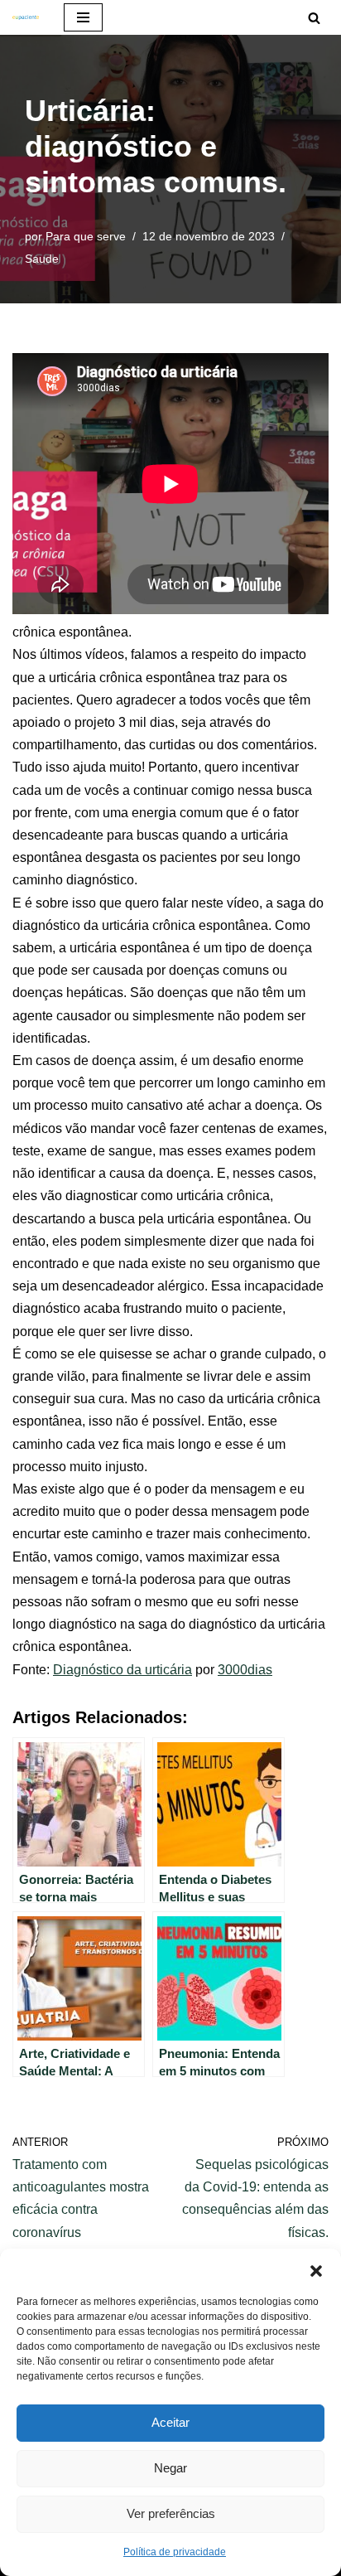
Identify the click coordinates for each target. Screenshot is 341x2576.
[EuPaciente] (26, 17)
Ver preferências (171, 2513)
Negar (170, 2468)
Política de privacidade (175, 2552)
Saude (42, 259)
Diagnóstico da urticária (122, 1670)
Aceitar (170, 2422)
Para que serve (86, 236)
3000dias (245, 1670)
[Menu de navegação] (83, 17)
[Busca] (314, 18)
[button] (316, 2269)
